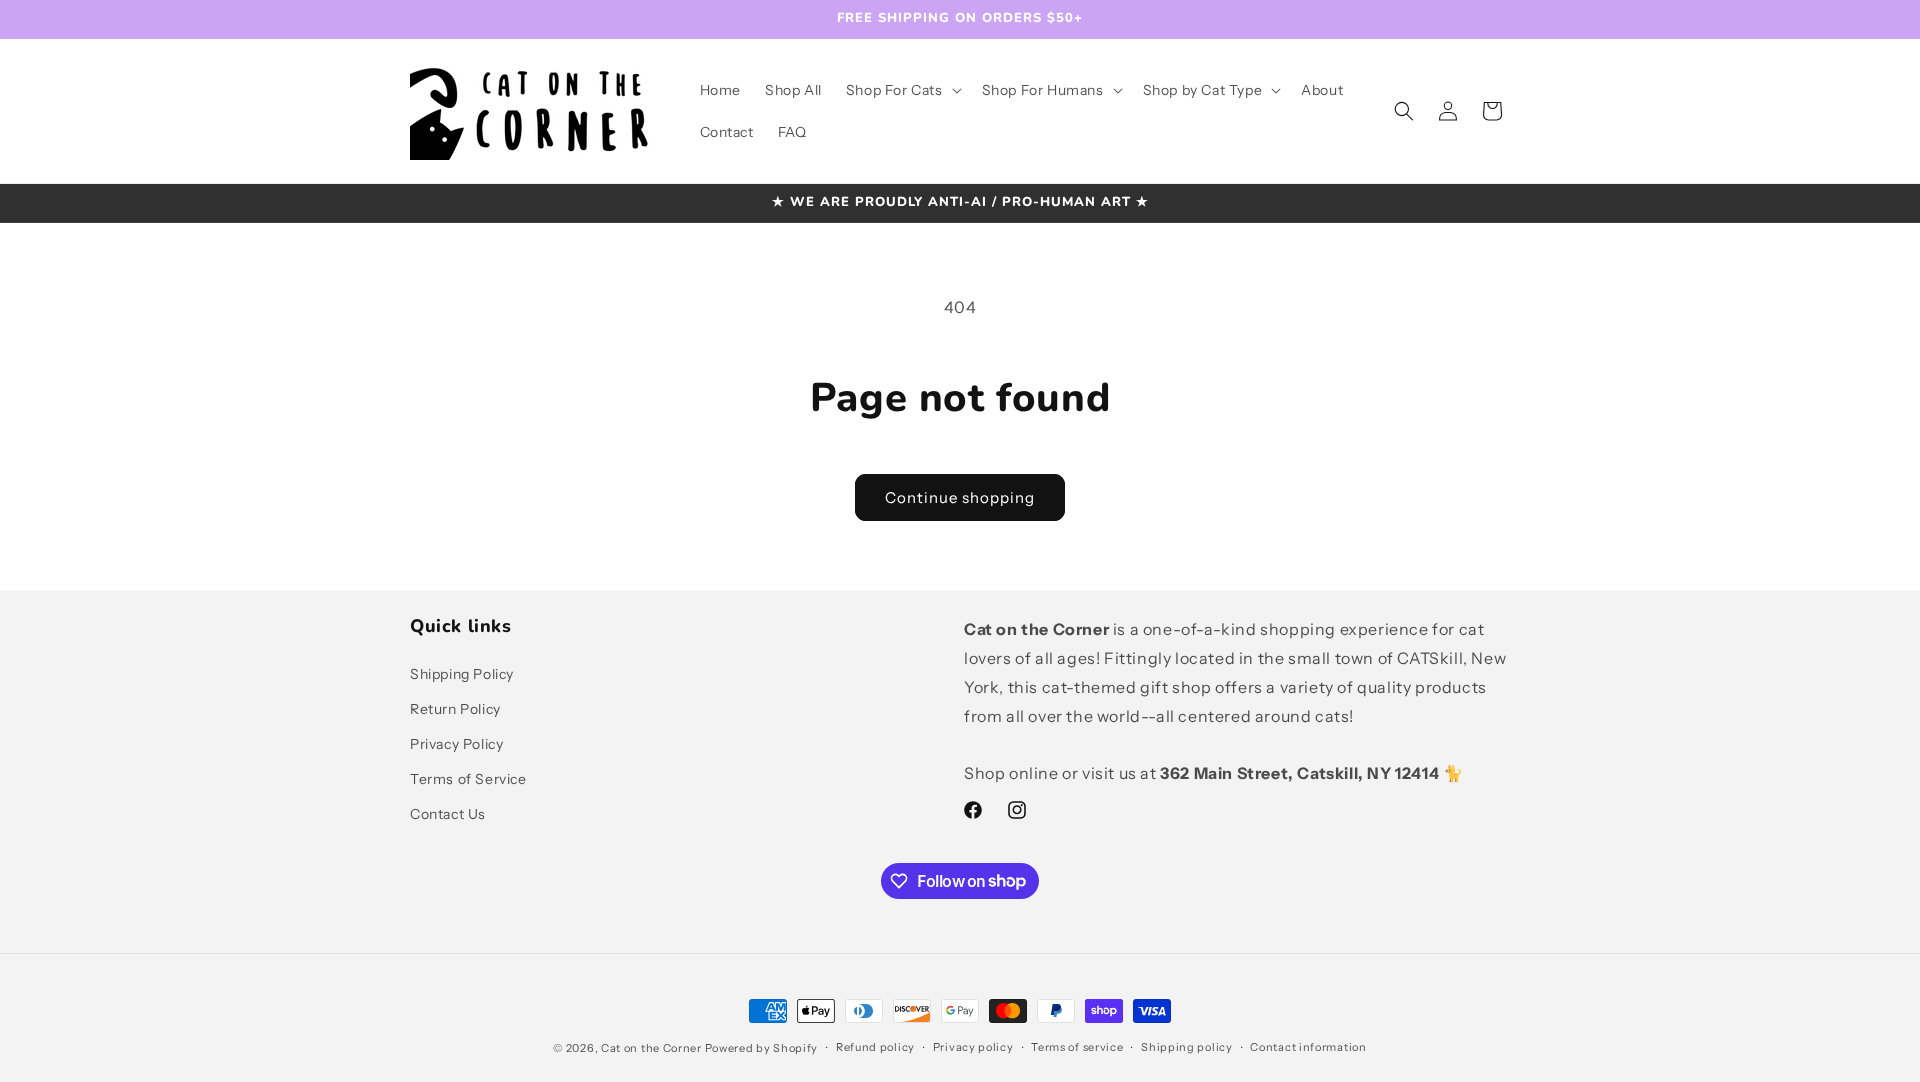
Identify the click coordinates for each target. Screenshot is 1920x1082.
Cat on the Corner (651, 1048)
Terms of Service (468, 779)
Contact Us (448, 814)
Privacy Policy (456, 744)
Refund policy (875, 1047)
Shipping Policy (462, 674)
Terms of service (1077, 1047)
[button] (902, 90)
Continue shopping (960, 497)
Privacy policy (973, 1047)
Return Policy (455, 709)
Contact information (1308, 1047)
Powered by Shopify (762, 1048)
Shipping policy (1187, 1047)
